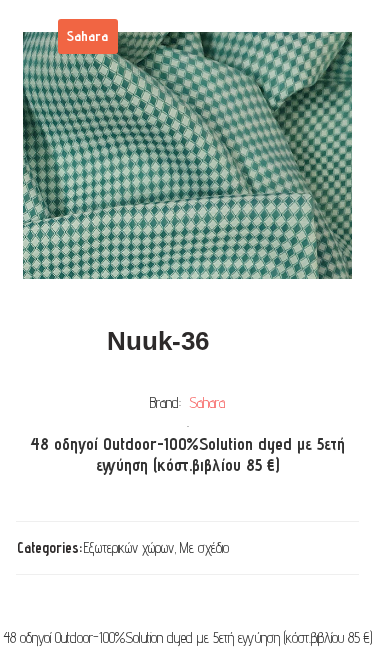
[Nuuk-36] (187, 155)
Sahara (207, 402)
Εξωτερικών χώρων (129, 547)
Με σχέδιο (204, 547)
